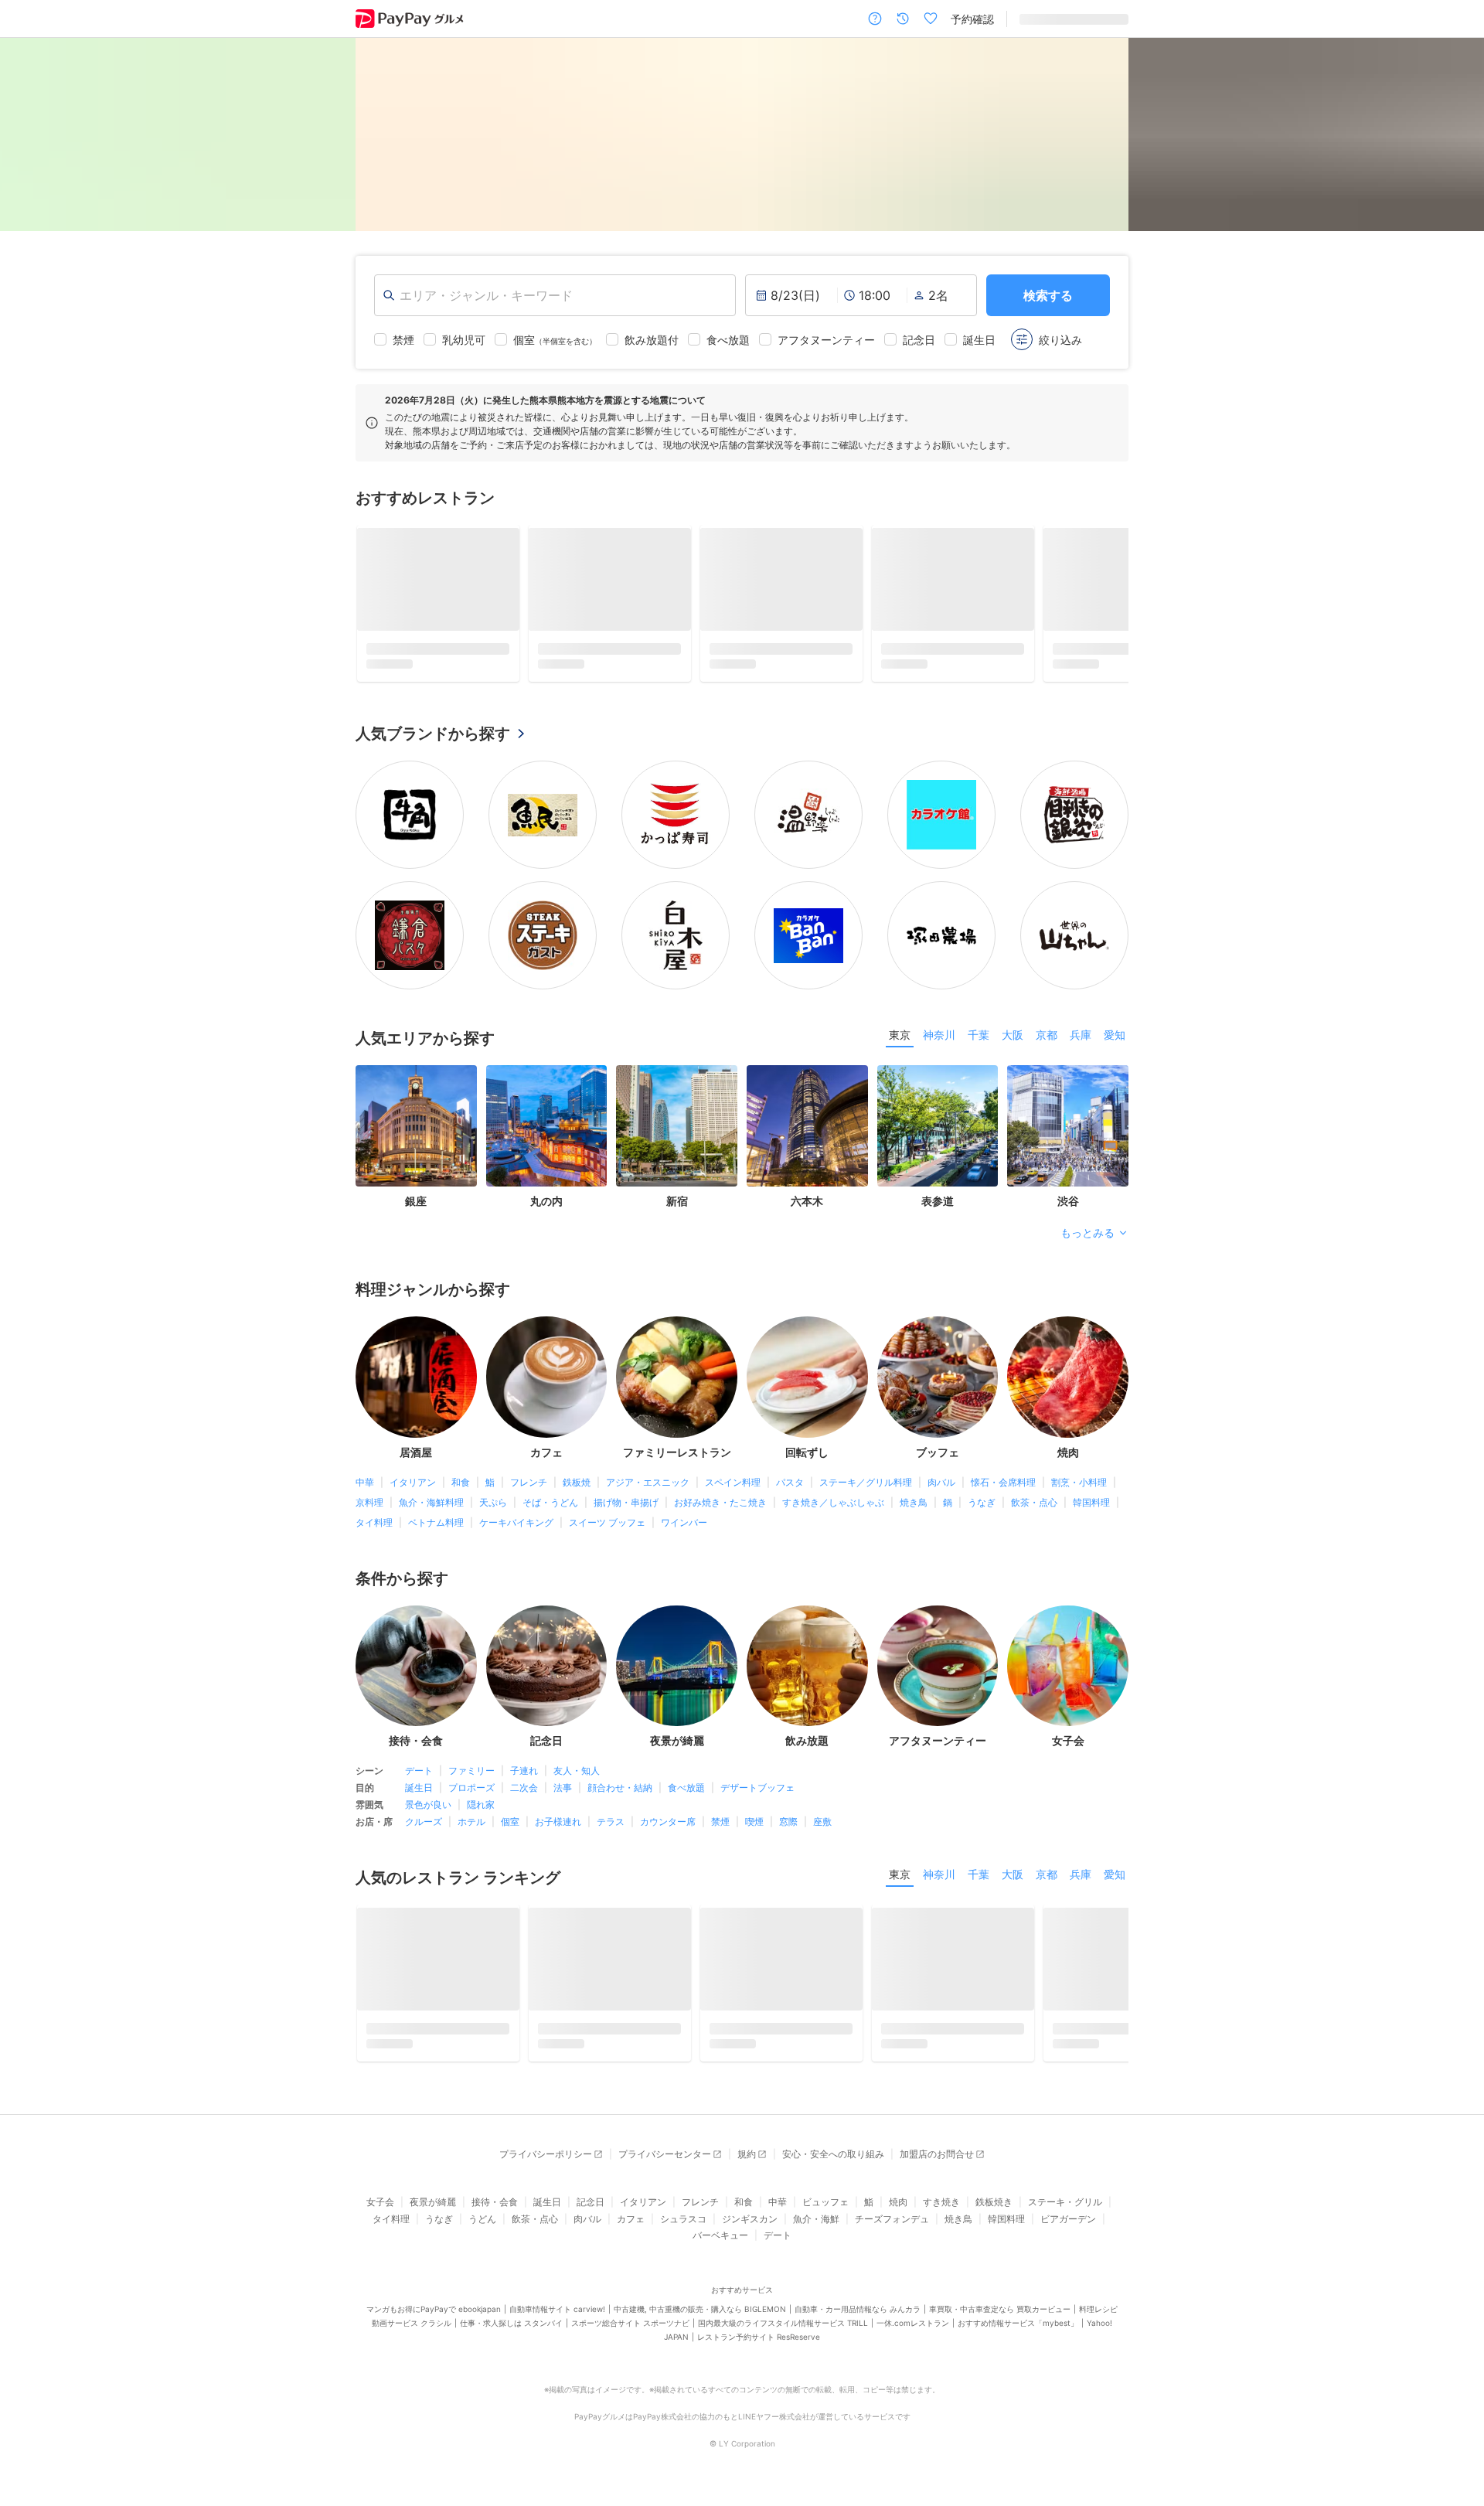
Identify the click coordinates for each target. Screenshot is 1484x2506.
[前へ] (28, 134)
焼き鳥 (914, 1508)
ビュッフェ (825, 2213)
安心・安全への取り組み (833, 2165)
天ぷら (493, 1508)
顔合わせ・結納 (620, 1793)
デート (419, 1776)
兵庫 (1081, 1040)
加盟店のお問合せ (937, 2165)
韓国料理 (1091, 1508)
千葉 (979, 1040)
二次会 (524, 1793)
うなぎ (982, 1508)
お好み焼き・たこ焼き (720, 1508)
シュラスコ (683, 2230)
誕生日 (419, 1793)
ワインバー (684, 1528)
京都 (1047, 1040)
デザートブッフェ (757, 1793)
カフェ (631, 2230)
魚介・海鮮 (816, 2230)
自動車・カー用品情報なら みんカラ (858, 2320)
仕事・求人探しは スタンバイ (511, 2334)
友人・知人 (577, 1776)
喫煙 (754, 1827)
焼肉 (898, 2213)
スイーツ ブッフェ (607, 1528)
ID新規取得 (1046, 19)
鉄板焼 (577, 1488)
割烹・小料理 (1079, 1488)
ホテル (471, 1827)
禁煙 (720, 1827)
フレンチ (529, 1488)
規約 (747, 2165)
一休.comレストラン (913, 2334)
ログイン (1107, 19)
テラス (611, 1827)
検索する (1048, 295)
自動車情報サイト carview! (557, 2320)
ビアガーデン (1068, 2230)
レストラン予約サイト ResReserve (759, 2348)
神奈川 (939, 1040)
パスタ (790, 1488)
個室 (510, 1827)
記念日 (591, 2213)
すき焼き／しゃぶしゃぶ (833, 1508)
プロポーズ (471, 1793)
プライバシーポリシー (546, 2165)
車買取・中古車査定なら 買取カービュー (1000, 2320)
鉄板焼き (994, 2213)
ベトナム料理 (436, 1528)
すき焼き (941, 2213)
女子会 (380, 2213)
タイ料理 (374, 1528)
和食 (461, 1488)
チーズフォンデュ (892, 2230)
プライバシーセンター (665, 2165)
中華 (365, 1488)
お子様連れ (558, 1827)
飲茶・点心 (1034, 1508)
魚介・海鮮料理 (431, 1508)
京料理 (369, 1508)
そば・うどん (550, 1508)
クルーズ (424, 1827)
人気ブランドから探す (433, 739)
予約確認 (972, 19)
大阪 (1013, 1040)
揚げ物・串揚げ (626, 1508)
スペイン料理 (733, 1488)
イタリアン (413, 1488)
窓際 (788, 1827)
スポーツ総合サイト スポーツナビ (630, 2334)
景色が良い (428, 1810)
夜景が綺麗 (433, 2213)
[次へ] (1456, 134)
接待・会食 (495, 2213)
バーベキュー (720, 2246)
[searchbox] (555, 295)
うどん (482, 2230)
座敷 (822, 1827)
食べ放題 (686, 1793)
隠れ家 (481, 1810)
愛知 (1115, 1040)
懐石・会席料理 (1003, 1488)
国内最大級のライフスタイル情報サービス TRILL (783, 2334)
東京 (900, 1040)
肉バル (941, 1488)
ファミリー (471, 1776)
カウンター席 (668, 1827)
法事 (563, 1793)
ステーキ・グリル (1065, 2213)
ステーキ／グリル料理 (866, 1488)
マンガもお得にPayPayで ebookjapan (434, 2320)
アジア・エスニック (648, 1488)
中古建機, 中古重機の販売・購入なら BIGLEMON (700, 2320)
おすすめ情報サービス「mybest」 (1018, 2334)
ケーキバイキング (516, 1528)
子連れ (524, 1776)
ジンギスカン (750, 2230)
